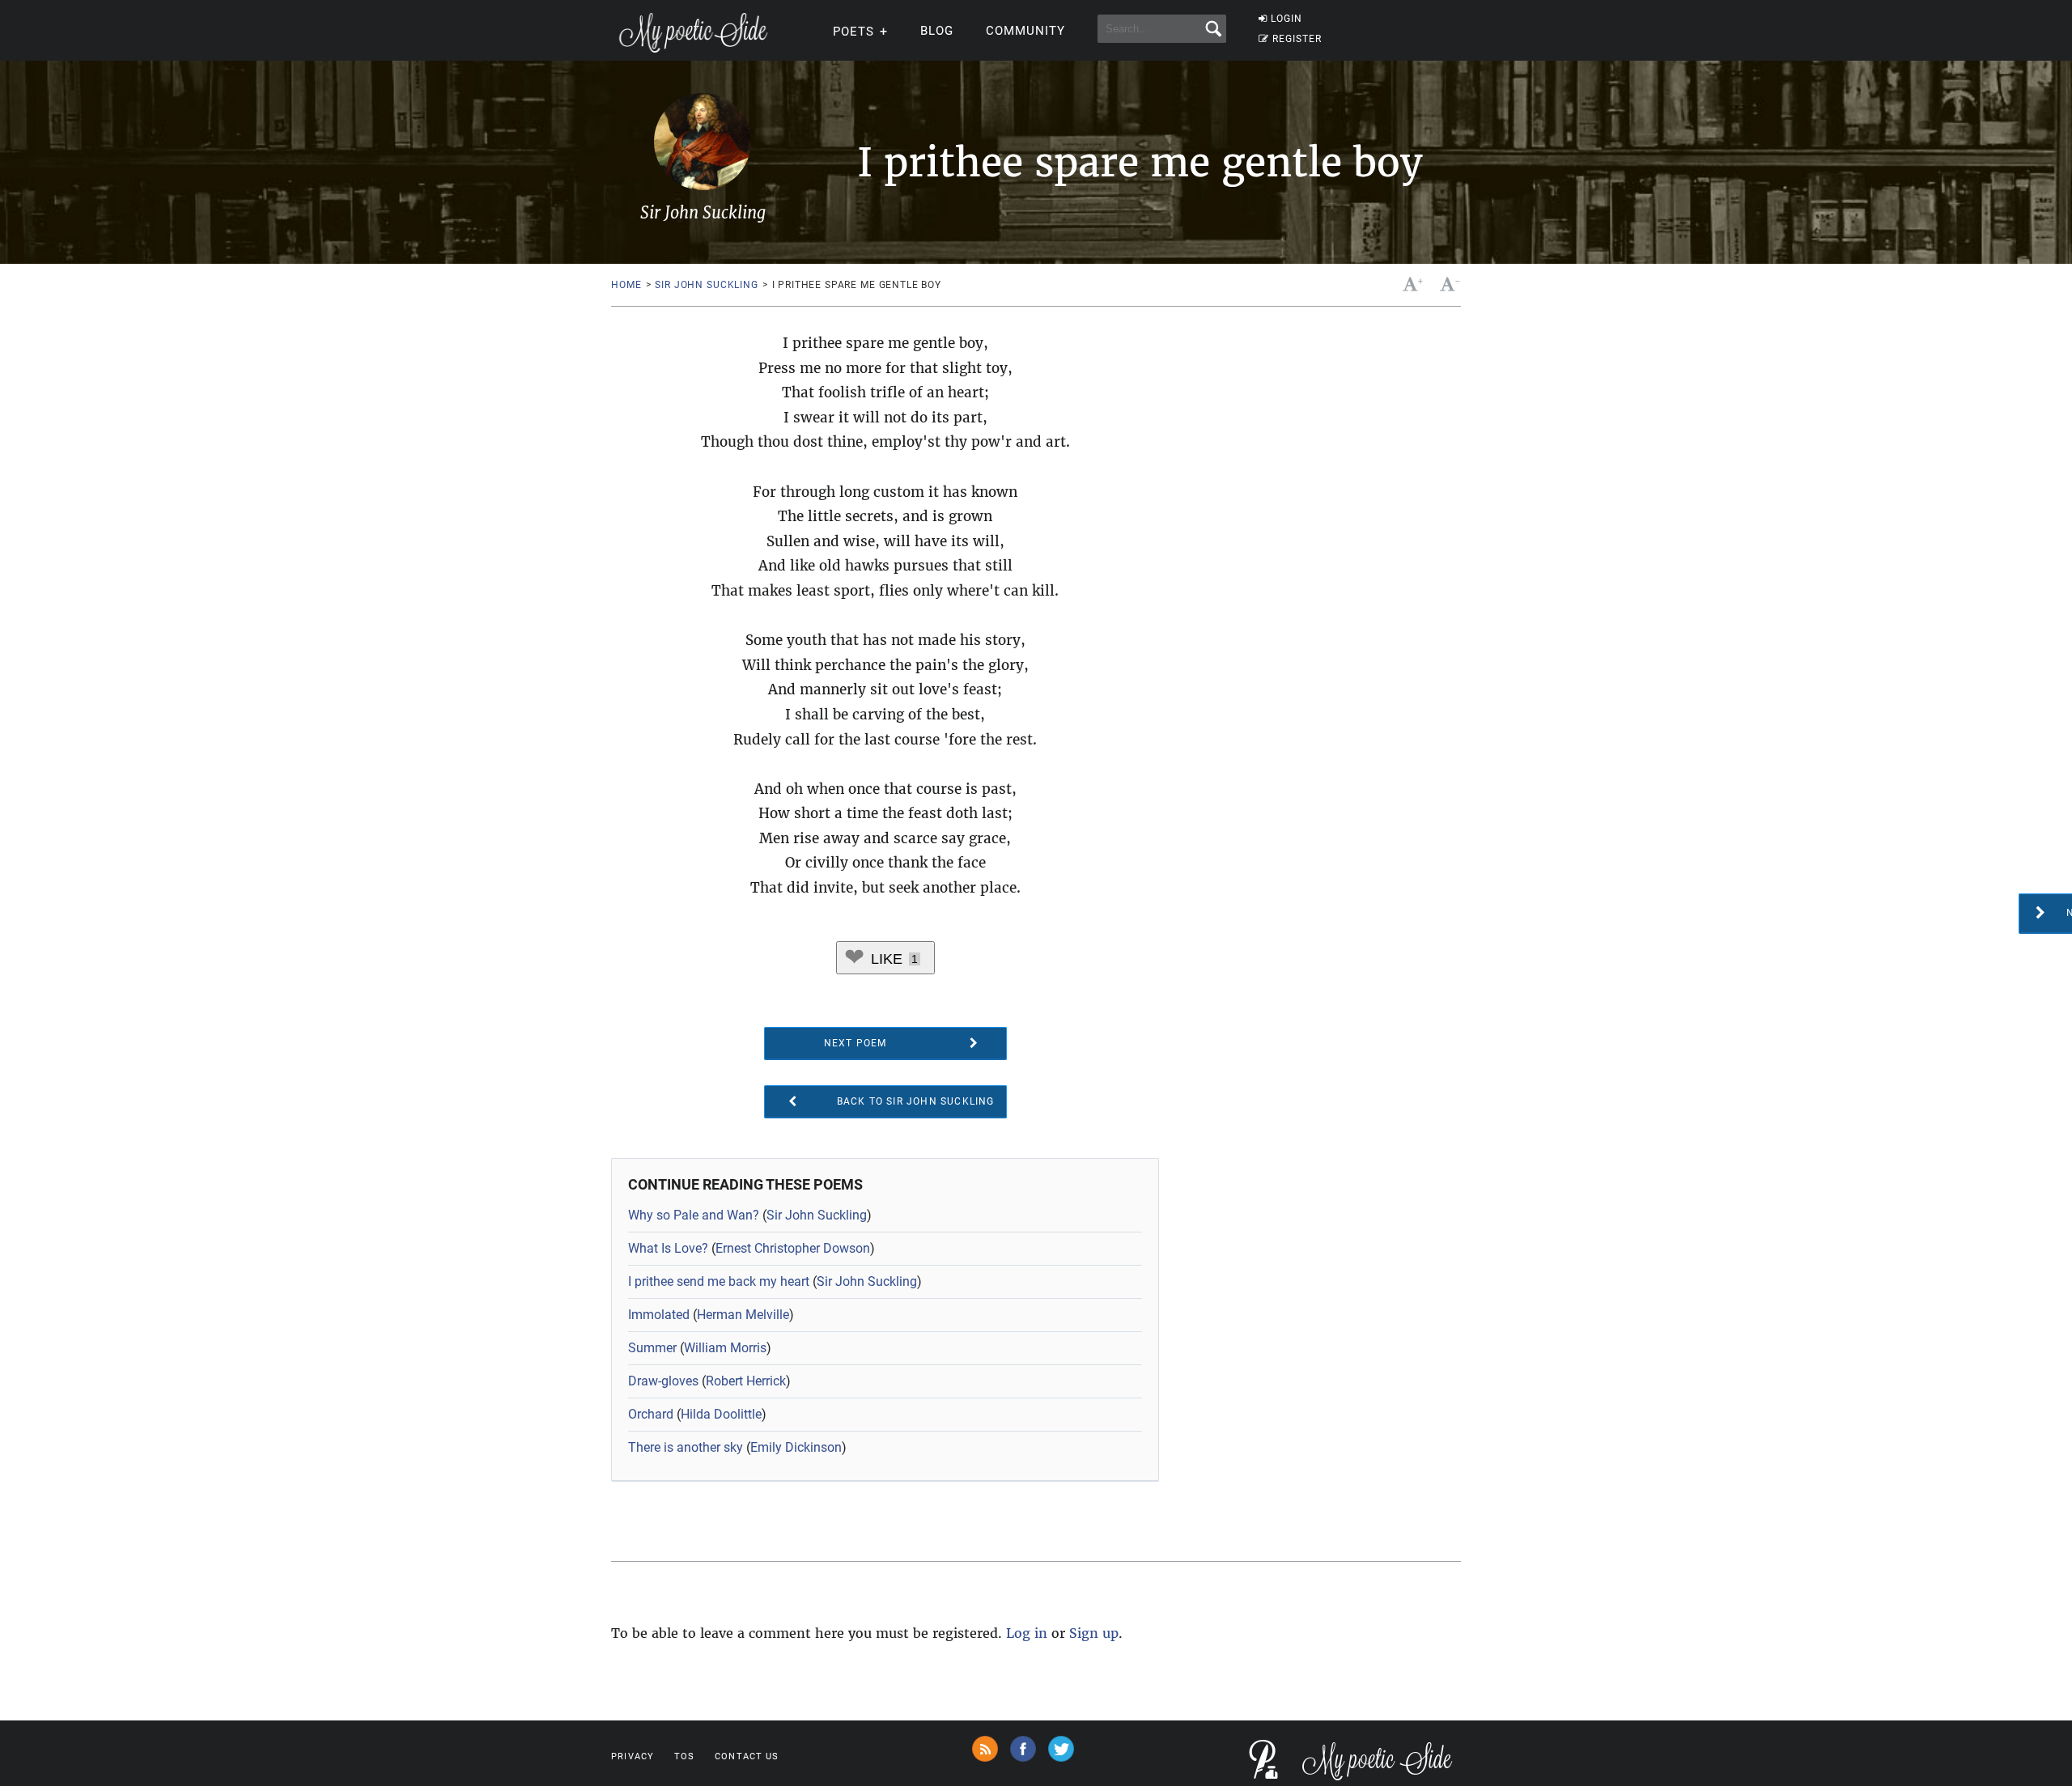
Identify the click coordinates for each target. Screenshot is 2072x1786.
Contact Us (747, 1756)
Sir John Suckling (706, 285)
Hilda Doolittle (721, 1414)
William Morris (725, 1348)
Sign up (1094, 1633)
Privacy (633, 1756)
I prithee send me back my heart (719, 1281)
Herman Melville (743, 1315)
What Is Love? (668, 1248)
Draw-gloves (663, 1381)
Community (1025, 31)
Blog (937, 31)
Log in (1027, 1633)
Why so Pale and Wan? (694, 1215)
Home (626, 285)
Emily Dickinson (796, 1447)
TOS (684, 1756)
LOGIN (1287, 19)
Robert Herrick (746, 1381)
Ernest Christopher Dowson (793, 1248)
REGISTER (1297, 39)
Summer (652, 1348)
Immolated (659, 1315)
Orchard (651, 1414)
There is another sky (686, 1447)
